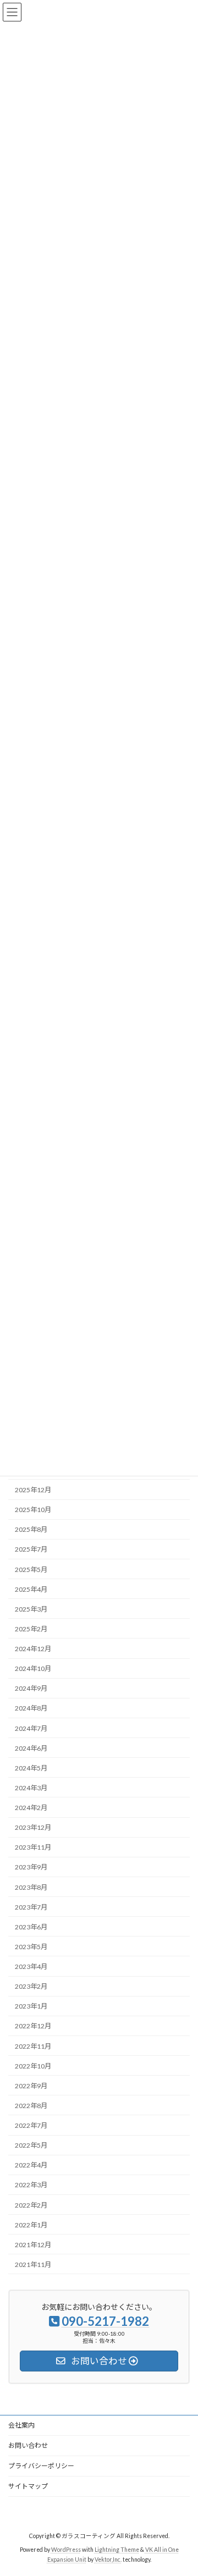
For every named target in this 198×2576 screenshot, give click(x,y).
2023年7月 (31, 1907)
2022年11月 (33, 2046)
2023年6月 (31, 1927)
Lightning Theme (117, 2550)
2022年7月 (31, 2125)
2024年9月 (31, 1688)
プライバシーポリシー (41, 2466)
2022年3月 (31, 2185)
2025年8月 (31, 1529)
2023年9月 (31, 1867)
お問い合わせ (28, 2445)
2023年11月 (33, 1847)
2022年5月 (31, 2145)
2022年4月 (31, 2165)
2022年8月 (31, 2106)
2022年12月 (33, 2026)
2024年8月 (31, 1708)
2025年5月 (31, 1569)
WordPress (66, 2550)
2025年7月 (31, 1549)
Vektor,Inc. (108, 2560)
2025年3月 (31, 1609)
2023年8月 (31, 1887)
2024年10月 (33, 1668)
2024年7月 (31, 1728)
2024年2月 (31, 1808)
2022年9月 (31, 2086)
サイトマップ (28, 2486)
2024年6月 (31, 1748)
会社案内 (21, 2425)
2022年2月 (31, 2205)
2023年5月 (31, 1947)
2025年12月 (33, 1490)
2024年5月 (31, 1768)
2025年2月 (31, 1629)
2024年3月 (31, 1788)
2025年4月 (31, 1589)
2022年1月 (31, 2225)
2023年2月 (31, 1986)
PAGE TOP (182, 2487)
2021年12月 (33, 2245)
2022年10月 (33, 2066)
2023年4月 (31, 1967)
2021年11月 (33, 2265)
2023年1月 (31, 2006)
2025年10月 (33, 1510)
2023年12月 (33, 1827)
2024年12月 (33, 1649)
